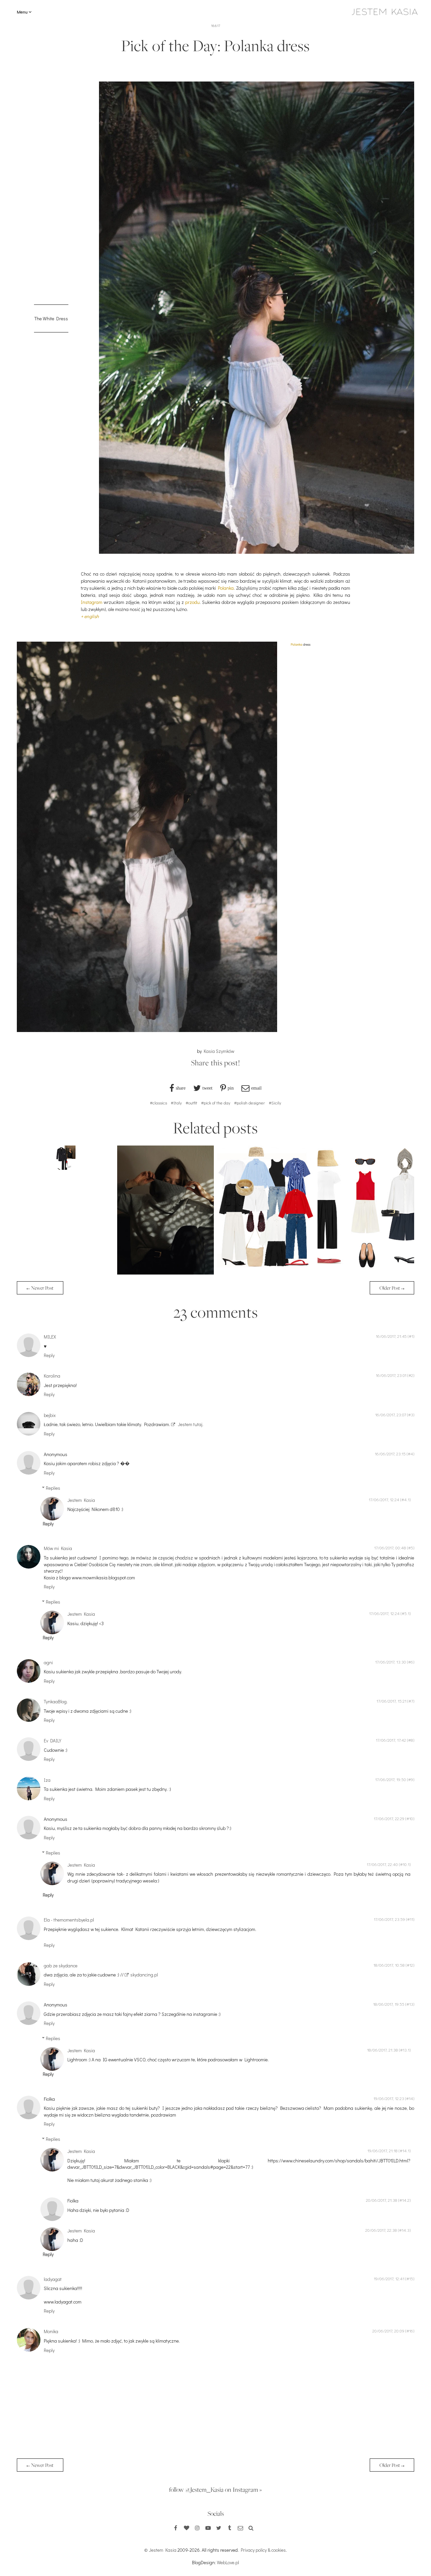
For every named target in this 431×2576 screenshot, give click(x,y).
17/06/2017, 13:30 (391, 1662)
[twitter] (219, 2528)
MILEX (50, 1337)
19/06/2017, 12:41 (389, 2279)
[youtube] (208, 2528)
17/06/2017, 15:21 (391, 1701)
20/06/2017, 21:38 (382, 2200)
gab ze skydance (61, 1966)
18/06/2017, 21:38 (383, 2050)
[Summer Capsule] (366, 1273)
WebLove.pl (228, 2562)
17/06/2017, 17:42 (391, 1740)
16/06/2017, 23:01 (391, 1375)
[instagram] (197, 2528)
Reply (49, 1355)
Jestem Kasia (81, 1500)
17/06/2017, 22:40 (382, 1864)
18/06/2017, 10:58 (389, 1965)
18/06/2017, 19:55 (389, 2004)
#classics (158, 1103)
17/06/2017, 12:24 (384, 1500)
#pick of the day (216, 1103)
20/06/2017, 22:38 (381, 2230)
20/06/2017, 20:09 (388, 2331)
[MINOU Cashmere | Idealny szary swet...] (165, 1273)
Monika (51, 2331)
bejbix (50, 1415)
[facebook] (176, 2528)
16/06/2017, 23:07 (391, 1415)
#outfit (191, 1103)
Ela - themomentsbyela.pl (69, 1920)
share (181, 1088)
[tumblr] (230, 2528)
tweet (207, 1088)
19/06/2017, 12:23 (389, 2098)
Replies (53, 1488)
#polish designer (250, 1103)
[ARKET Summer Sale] (266, 1273)
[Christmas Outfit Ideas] (65, 1168)
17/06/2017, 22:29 (389, 1818)
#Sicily (275, 1103)
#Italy (176, 1103)
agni (48, 1662)
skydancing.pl (144, 1975)
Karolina (52, 1376)
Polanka (226, 588)
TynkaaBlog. (56, 1701)
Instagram (92, 602)
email (256, 1088)
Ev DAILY (53, 1741)
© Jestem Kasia (160, 2550)
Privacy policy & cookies (263, 2550)
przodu (192, 602)
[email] (240, 2528)
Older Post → (392, 1288)
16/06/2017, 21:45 (391, 1336)
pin (231, 1088)
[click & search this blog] (251, 2528)
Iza (47, 1780)
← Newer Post (40, 1288)
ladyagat (53, 2279)
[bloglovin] (187, 2528)
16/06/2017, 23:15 (390, 1454)
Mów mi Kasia (58, 1548)
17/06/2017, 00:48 (390, 1548)
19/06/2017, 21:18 (383, 2151)
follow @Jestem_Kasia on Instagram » (215, 2489)
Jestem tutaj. (190, 1424)
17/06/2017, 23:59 (389, 1919)
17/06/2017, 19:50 (391, 1779)
